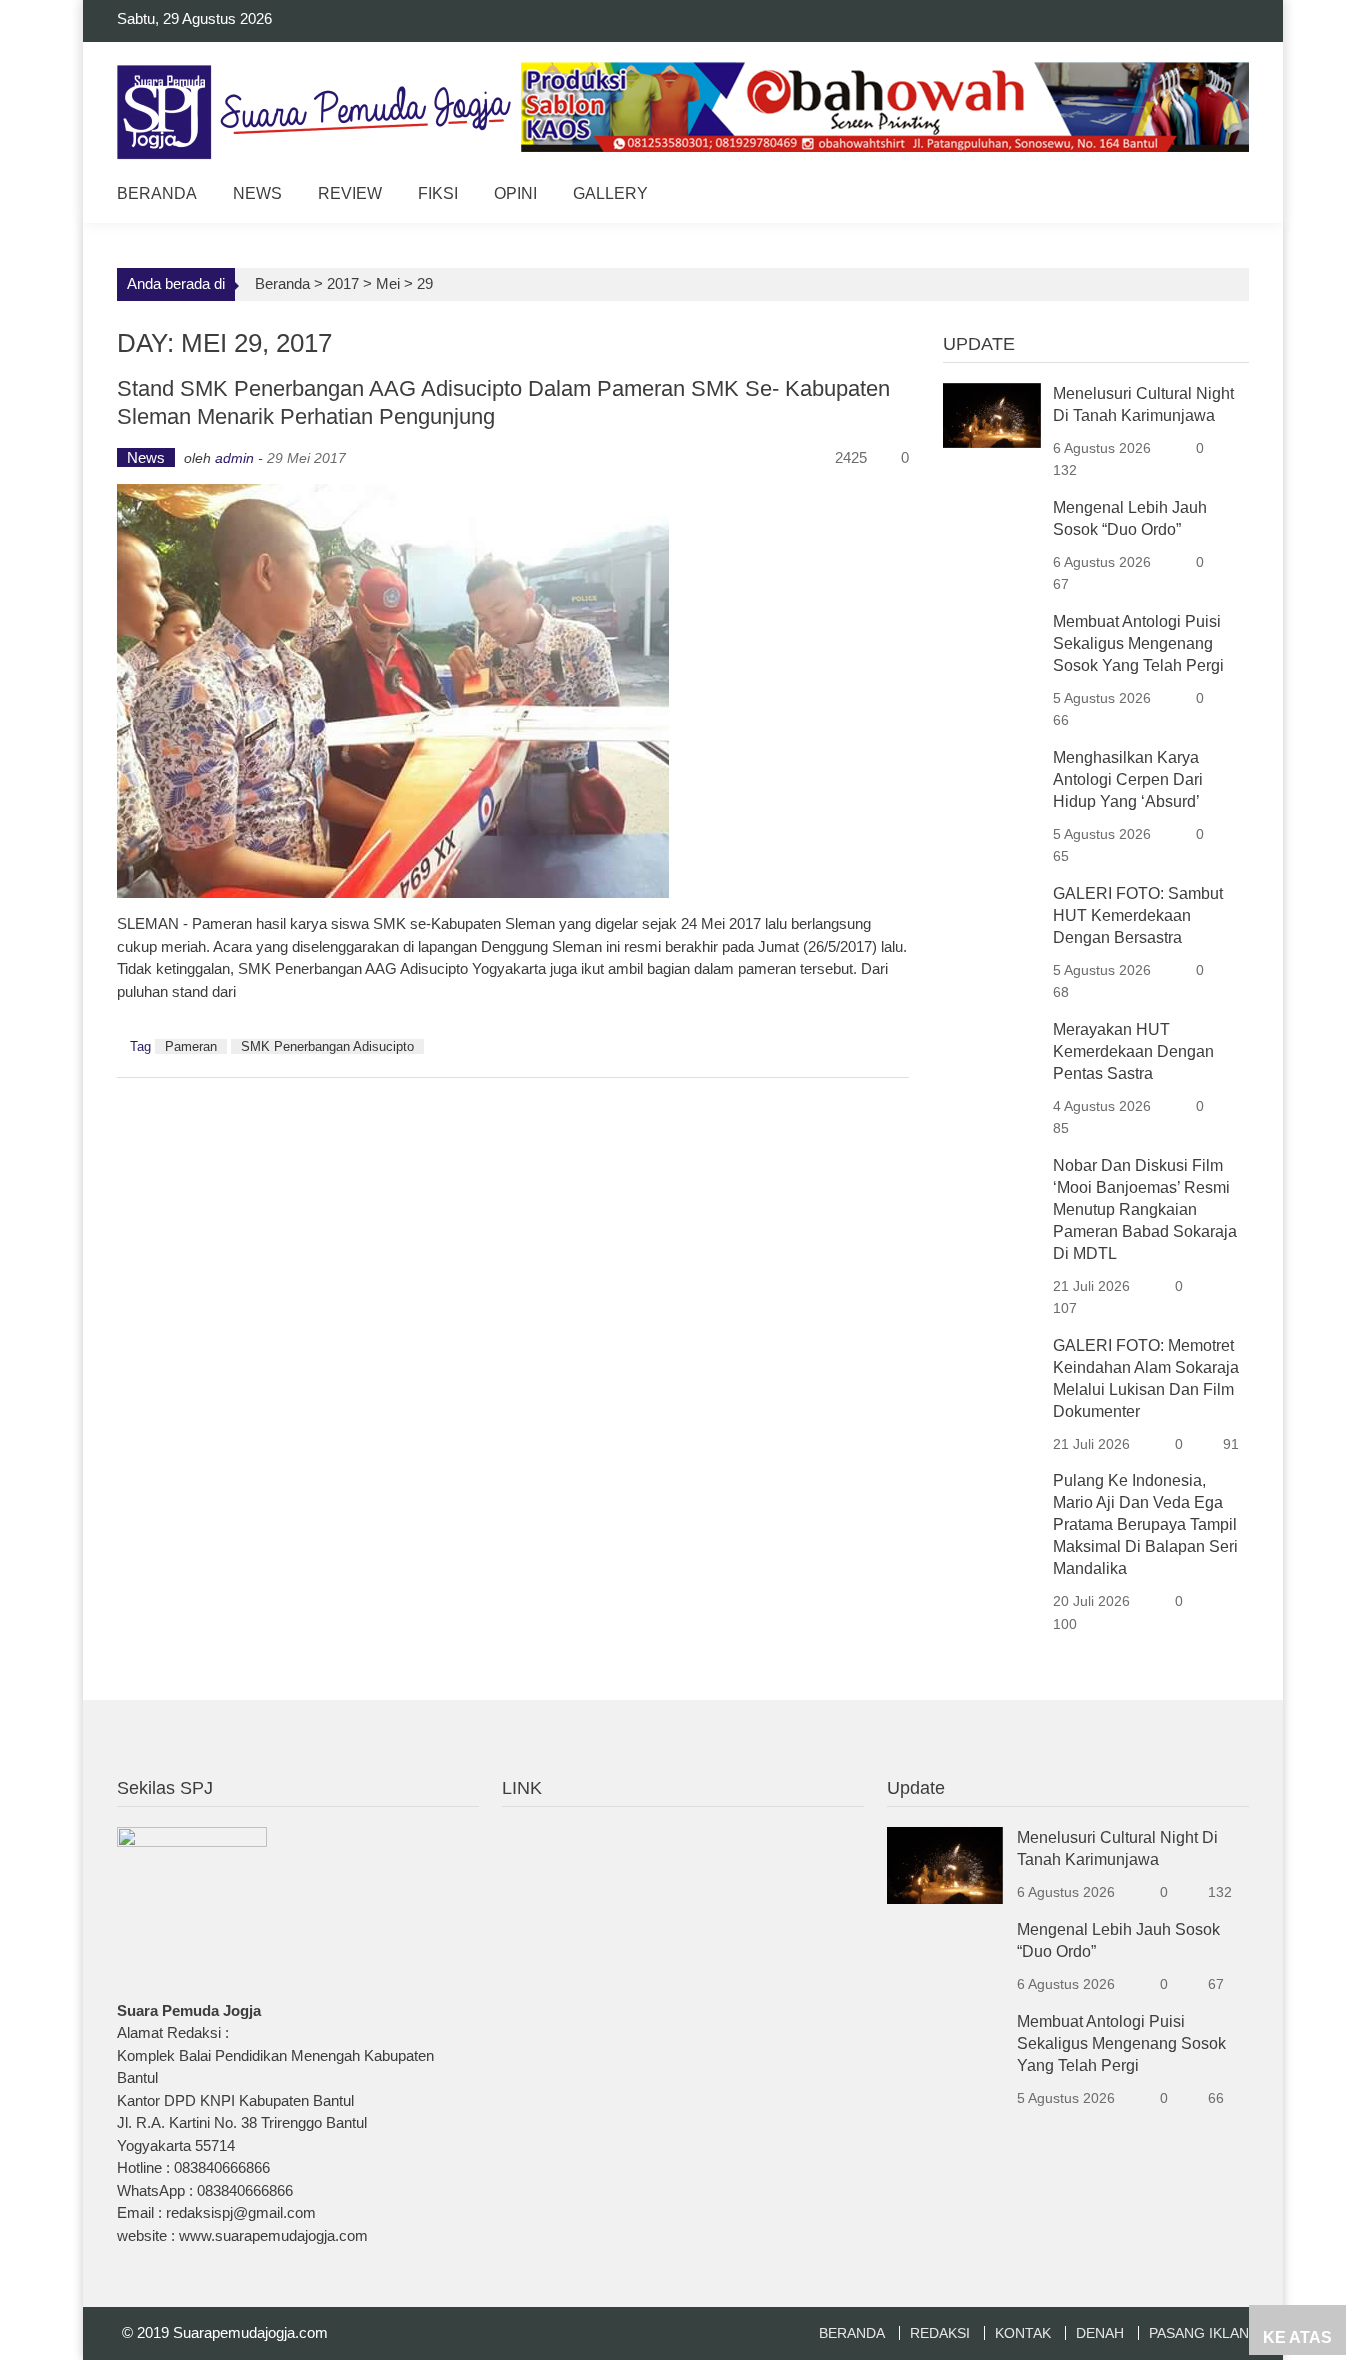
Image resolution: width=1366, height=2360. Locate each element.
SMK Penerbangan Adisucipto (327, 1046)
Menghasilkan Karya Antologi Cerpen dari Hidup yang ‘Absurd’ (1128, 779)
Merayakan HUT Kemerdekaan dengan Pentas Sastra (1133, 1051)
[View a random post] (1218, 196)
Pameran (191, 1046)
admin (234, 458)
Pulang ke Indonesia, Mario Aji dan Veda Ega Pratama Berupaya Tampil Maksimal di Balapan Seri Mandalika (1145, 1524)
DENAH (1100, 2333)
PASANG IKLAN (1199, 2333)
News (257, 193)
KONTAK (1023, 2333)
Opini (515, 193)
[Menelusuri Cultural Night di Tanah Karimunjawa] (992, 413)
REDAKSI (940, 2333)
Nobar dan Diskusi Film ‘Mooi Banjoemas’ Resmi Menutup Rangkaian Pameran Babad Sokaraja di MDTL (1145, 1209)
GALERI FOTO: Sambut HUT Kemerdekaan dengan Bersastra (1138, 915)
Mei (388, 283)
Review (350, 193)
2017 (343, 283)
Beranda (157, 193)
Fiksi (438, 193)
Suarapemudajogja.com (250, 2332)
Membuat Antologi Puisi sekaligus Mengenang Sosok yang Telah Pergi (1138, 643)
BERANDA (852, 2333)
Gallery (610, 193)
